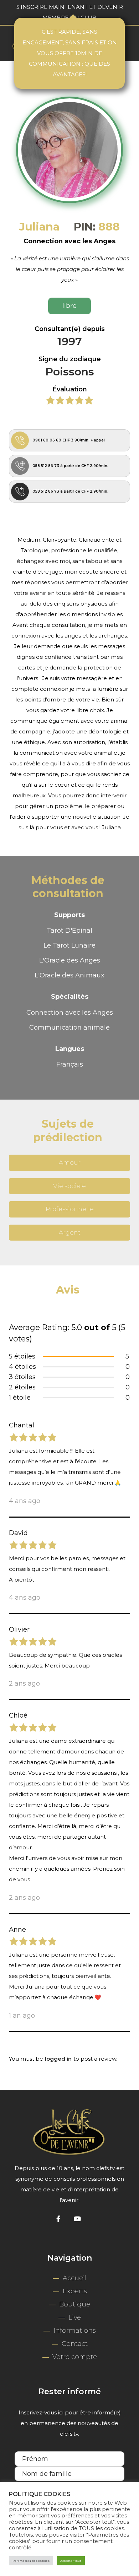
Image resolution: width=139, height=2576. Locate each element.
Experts (75, 2291)
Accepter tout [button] (71, 2561)
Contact (75, 2344)
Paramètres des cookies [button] (31, 2561)
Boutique (75, 2304)
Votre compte (75, 2357)
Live (75, 2317)
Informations (74, 2331)
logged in (58, 2059)
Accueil (75, 2278)
